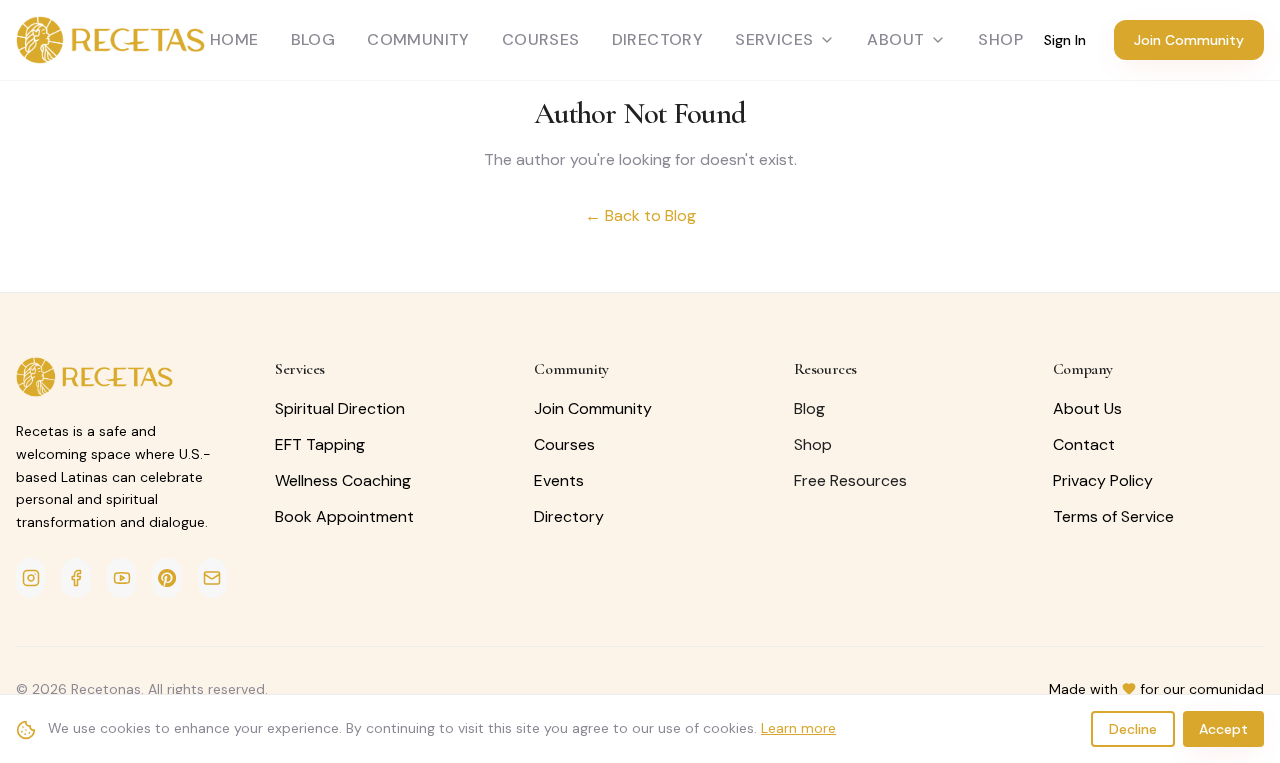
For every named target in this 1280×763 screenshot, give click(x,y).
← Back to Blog (640, 215)
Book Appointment (344, 516)
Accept (1223, 729)
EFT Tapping (320, 444)
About (895, 39)
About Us (1087, 408)
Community (418, 39)
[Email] (212, 578)
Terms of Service (1113, 516)
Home (234, 39)
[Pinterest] (166, 578)
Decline (1133, 729)
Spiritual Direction (340, 408)
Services (774, 39)
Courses (541, 39)
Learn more (798, 728)
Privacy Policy (1103, 480)
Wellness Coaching (343, 480)
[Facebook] (75, 578)
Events (559, 480)
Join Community (1189, 40)
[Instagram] (30, 578)
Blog (313, 39)
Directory (658, 39)
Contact (1084, 444)
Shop (813, 444)
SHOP (1000, 39)
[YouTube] (121, 578)
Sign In (1065, 40)
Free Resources (850, 480)
